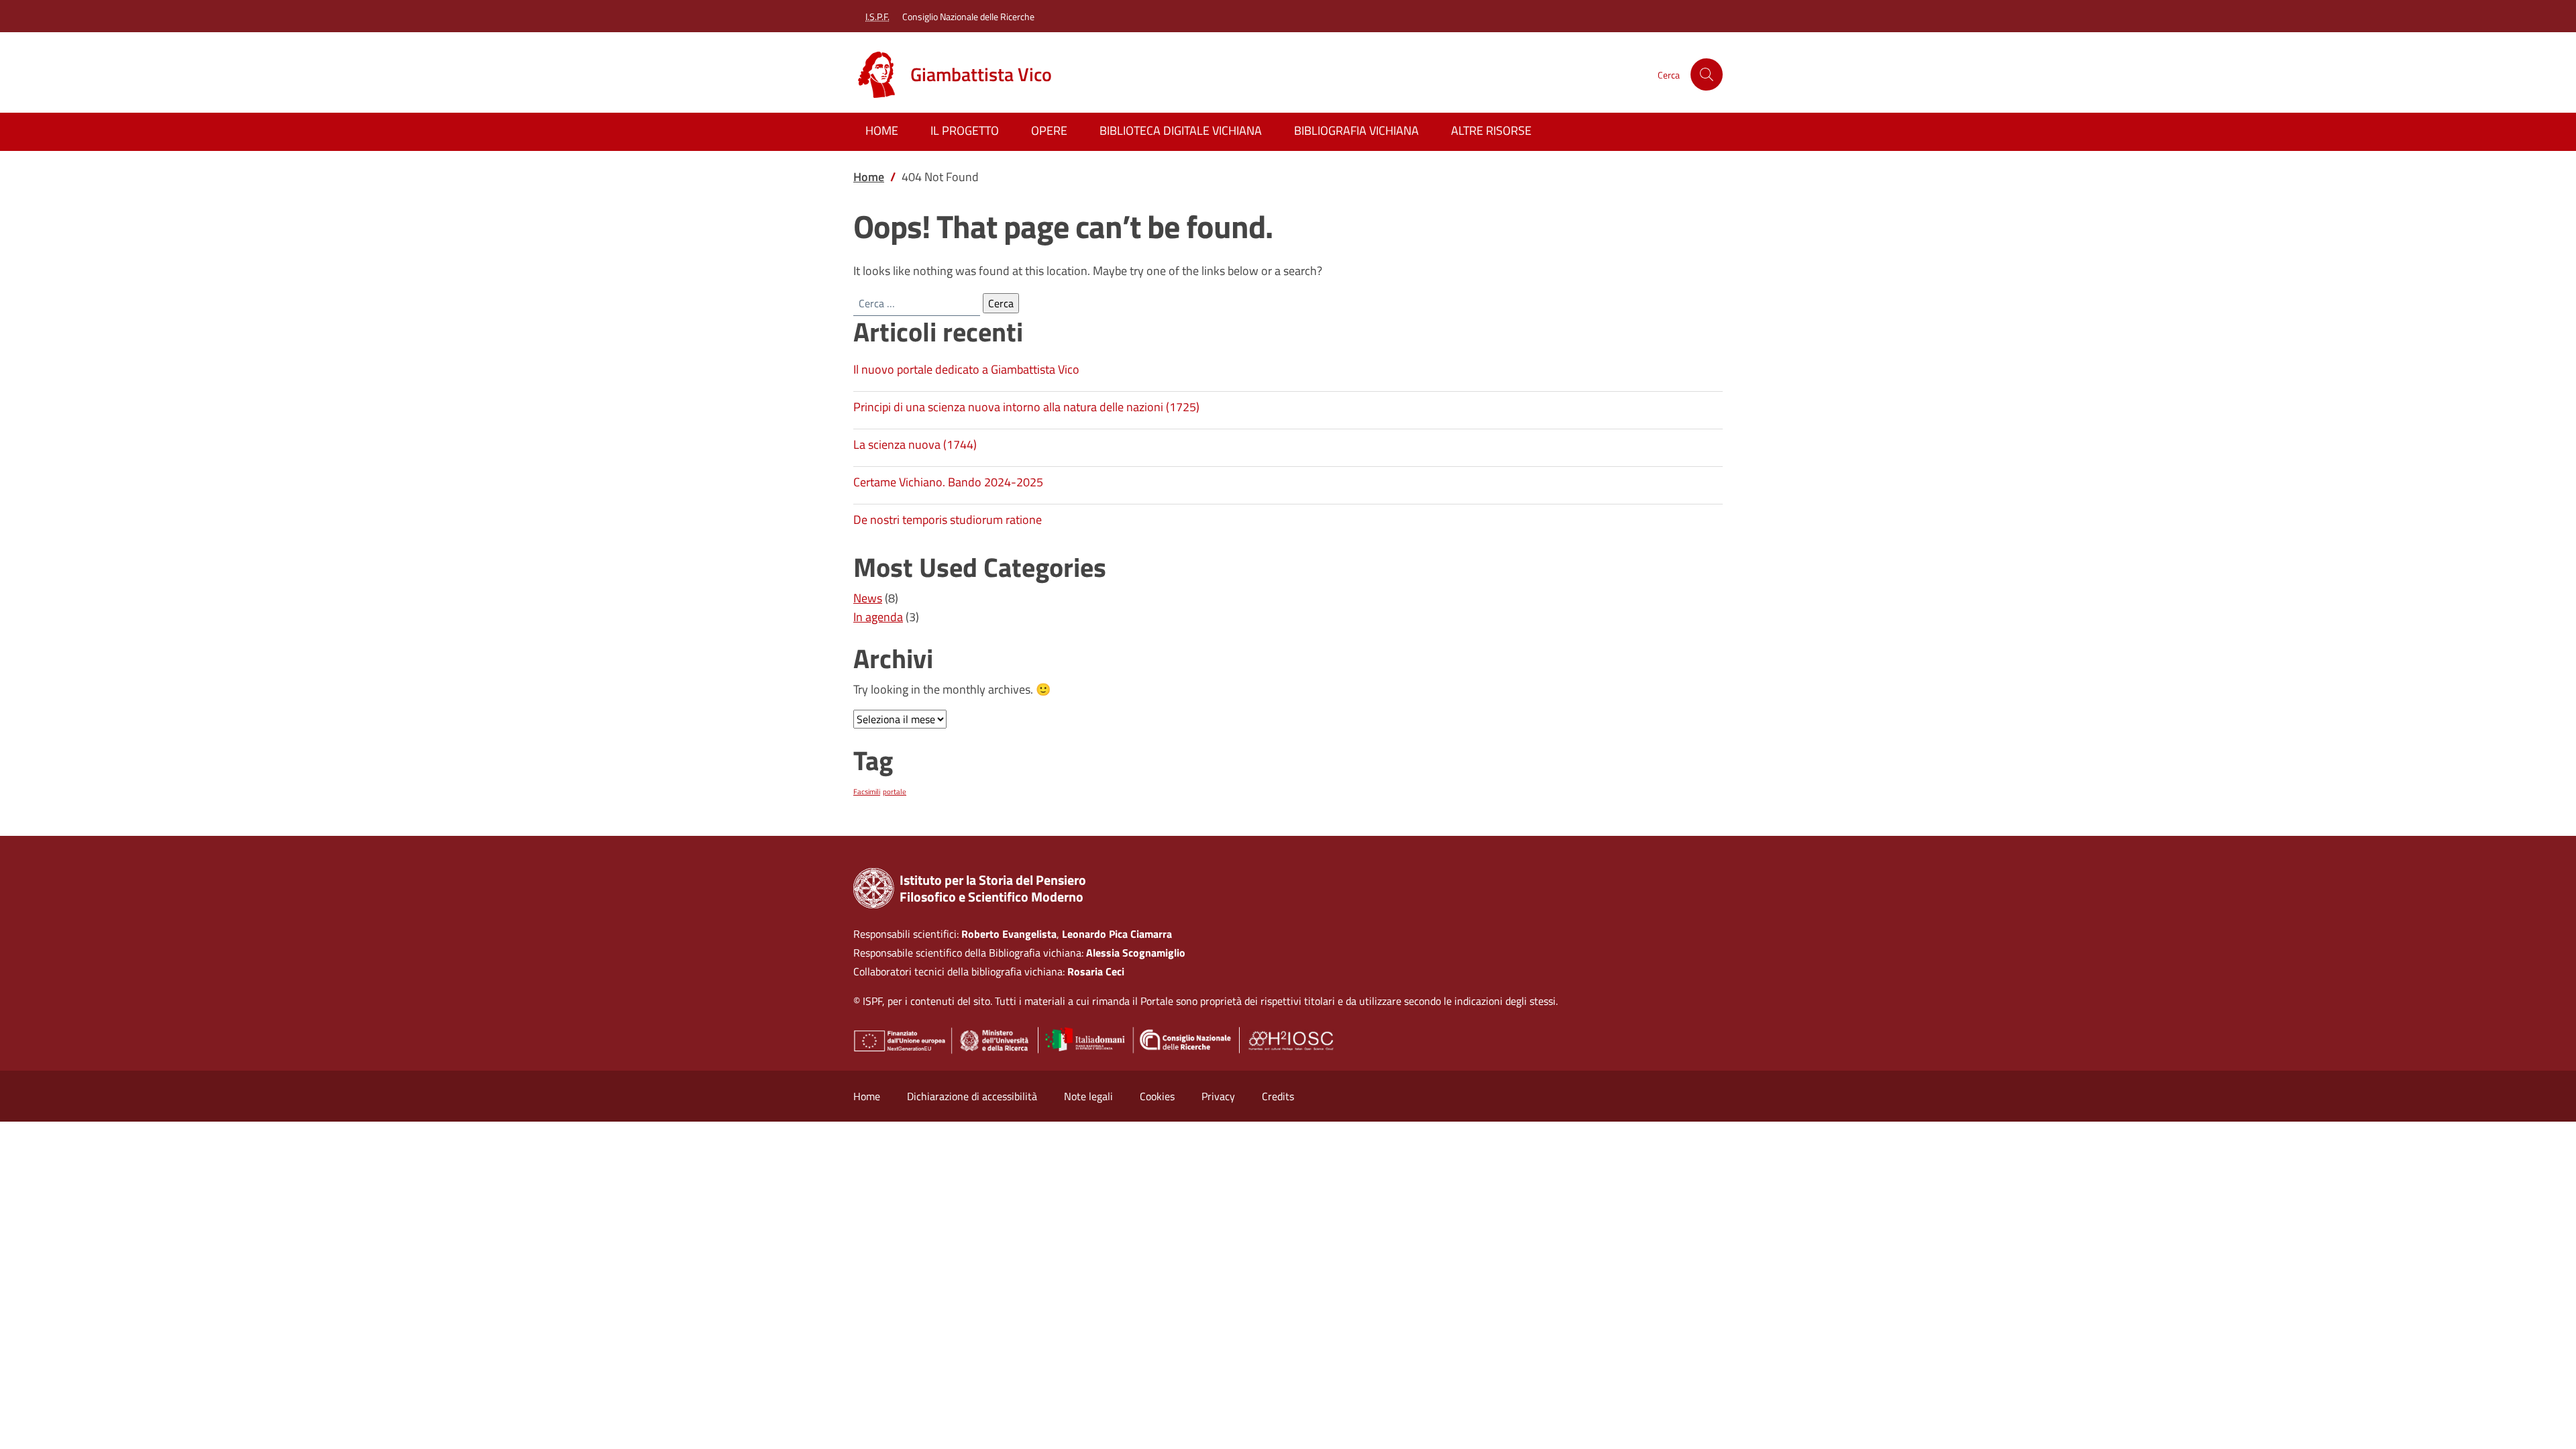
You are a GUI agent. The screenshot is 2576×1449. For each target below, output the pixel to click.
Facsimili (867, 792)
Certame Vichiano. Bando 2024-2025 (948, 482)
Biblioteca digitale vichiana (1181, 130)
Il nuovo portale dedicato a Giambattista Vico (966, 369)
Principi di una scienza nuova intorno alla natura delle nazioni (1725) (1026, 407)
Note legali (1088, 1096)
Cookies (1157, 1096)
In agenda (878, 617)
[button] (1707, 74)
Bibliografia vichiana (1356, 130)
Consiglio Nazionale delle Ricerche (968, 16)
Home (882, 130)
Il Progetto (965, 130)
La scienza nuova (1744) (915, 444)
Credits (1278, 1096)
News (868, 598)
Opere (1049, 130)
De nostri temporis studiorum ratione (948, 520)
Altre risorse (1491, 130)
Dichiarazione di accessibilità (972, 1096)
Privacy (1218, 1096)
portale (895, 792)
